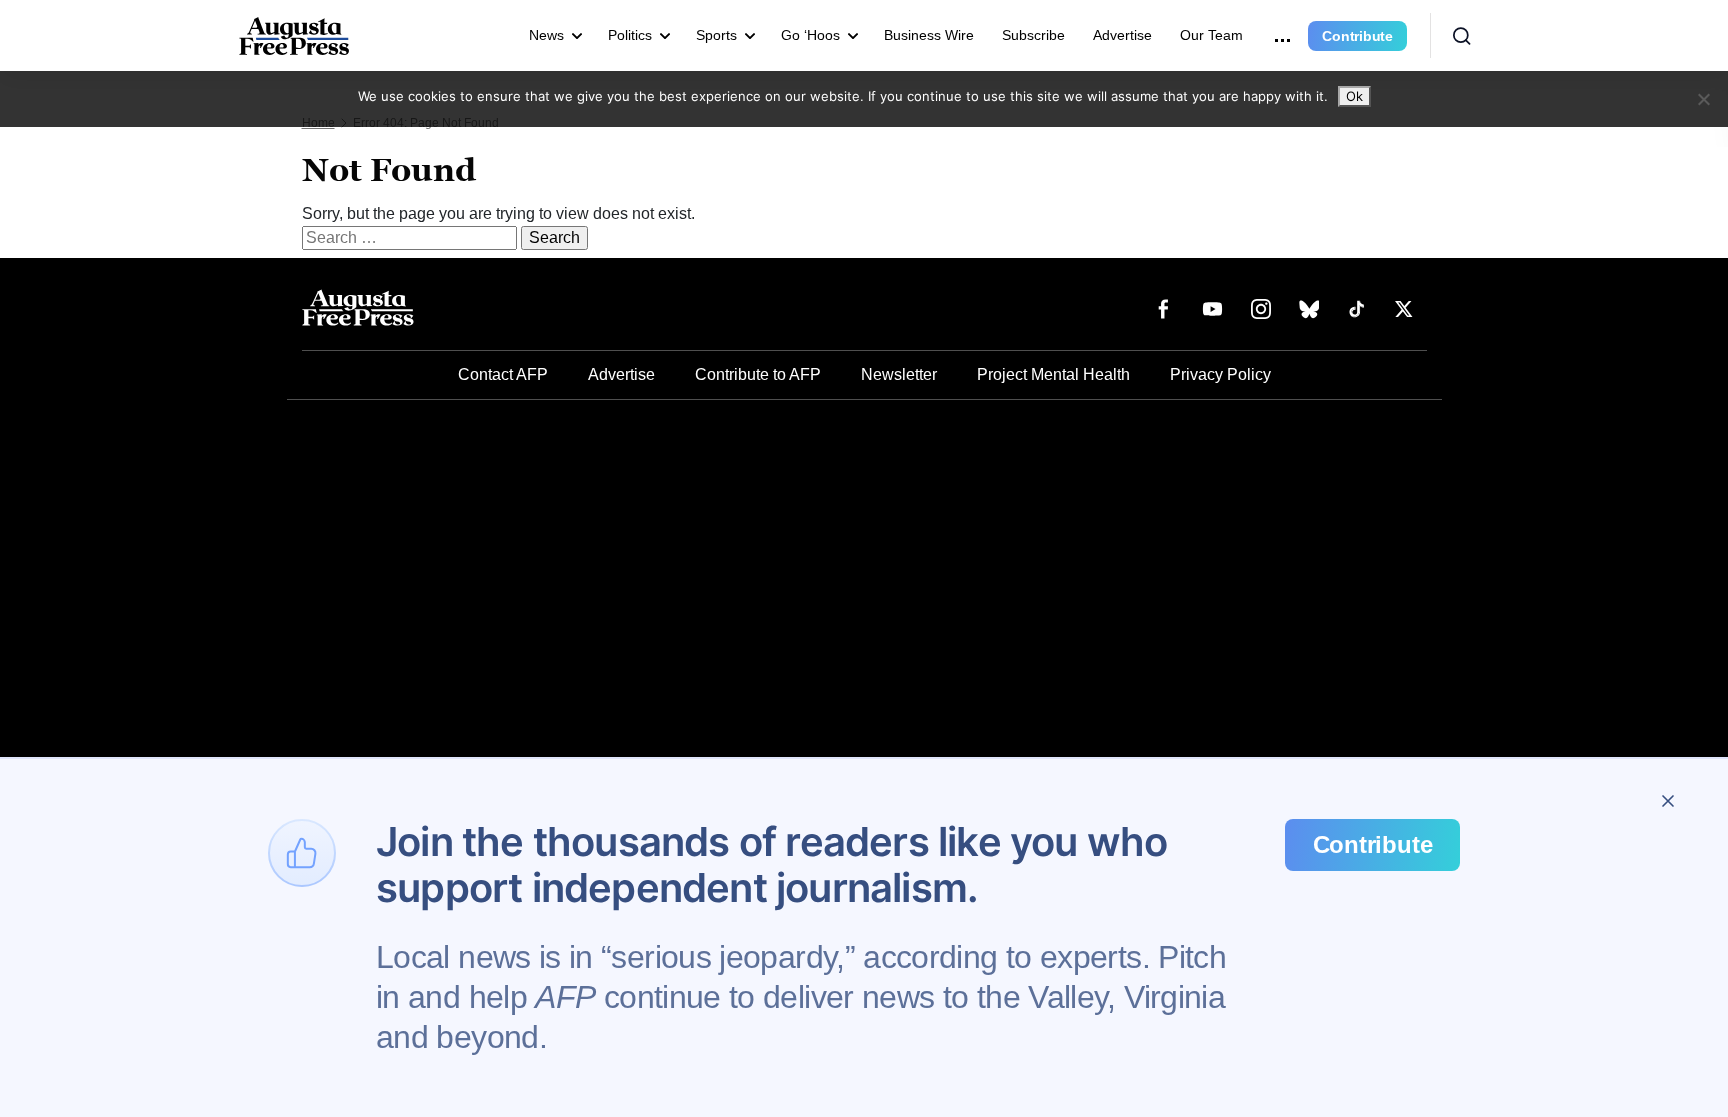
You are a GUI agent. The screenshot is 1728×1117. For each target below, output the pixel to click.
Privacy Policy (1220, 374)
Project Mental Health (1053, 374)
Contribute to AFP (758, 374)
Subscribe (1033, 35)
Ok (1354, 96)
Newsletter (899, 374)
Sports (716, 35)
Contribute (1357, 36)
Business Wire (929, 35)
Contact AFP (503, 374)
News (546, 35)
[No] (1703, 99)
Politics (630, 35)
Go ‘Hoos (810, 35)
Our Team (1211, 35)
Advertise (1122, 35)
